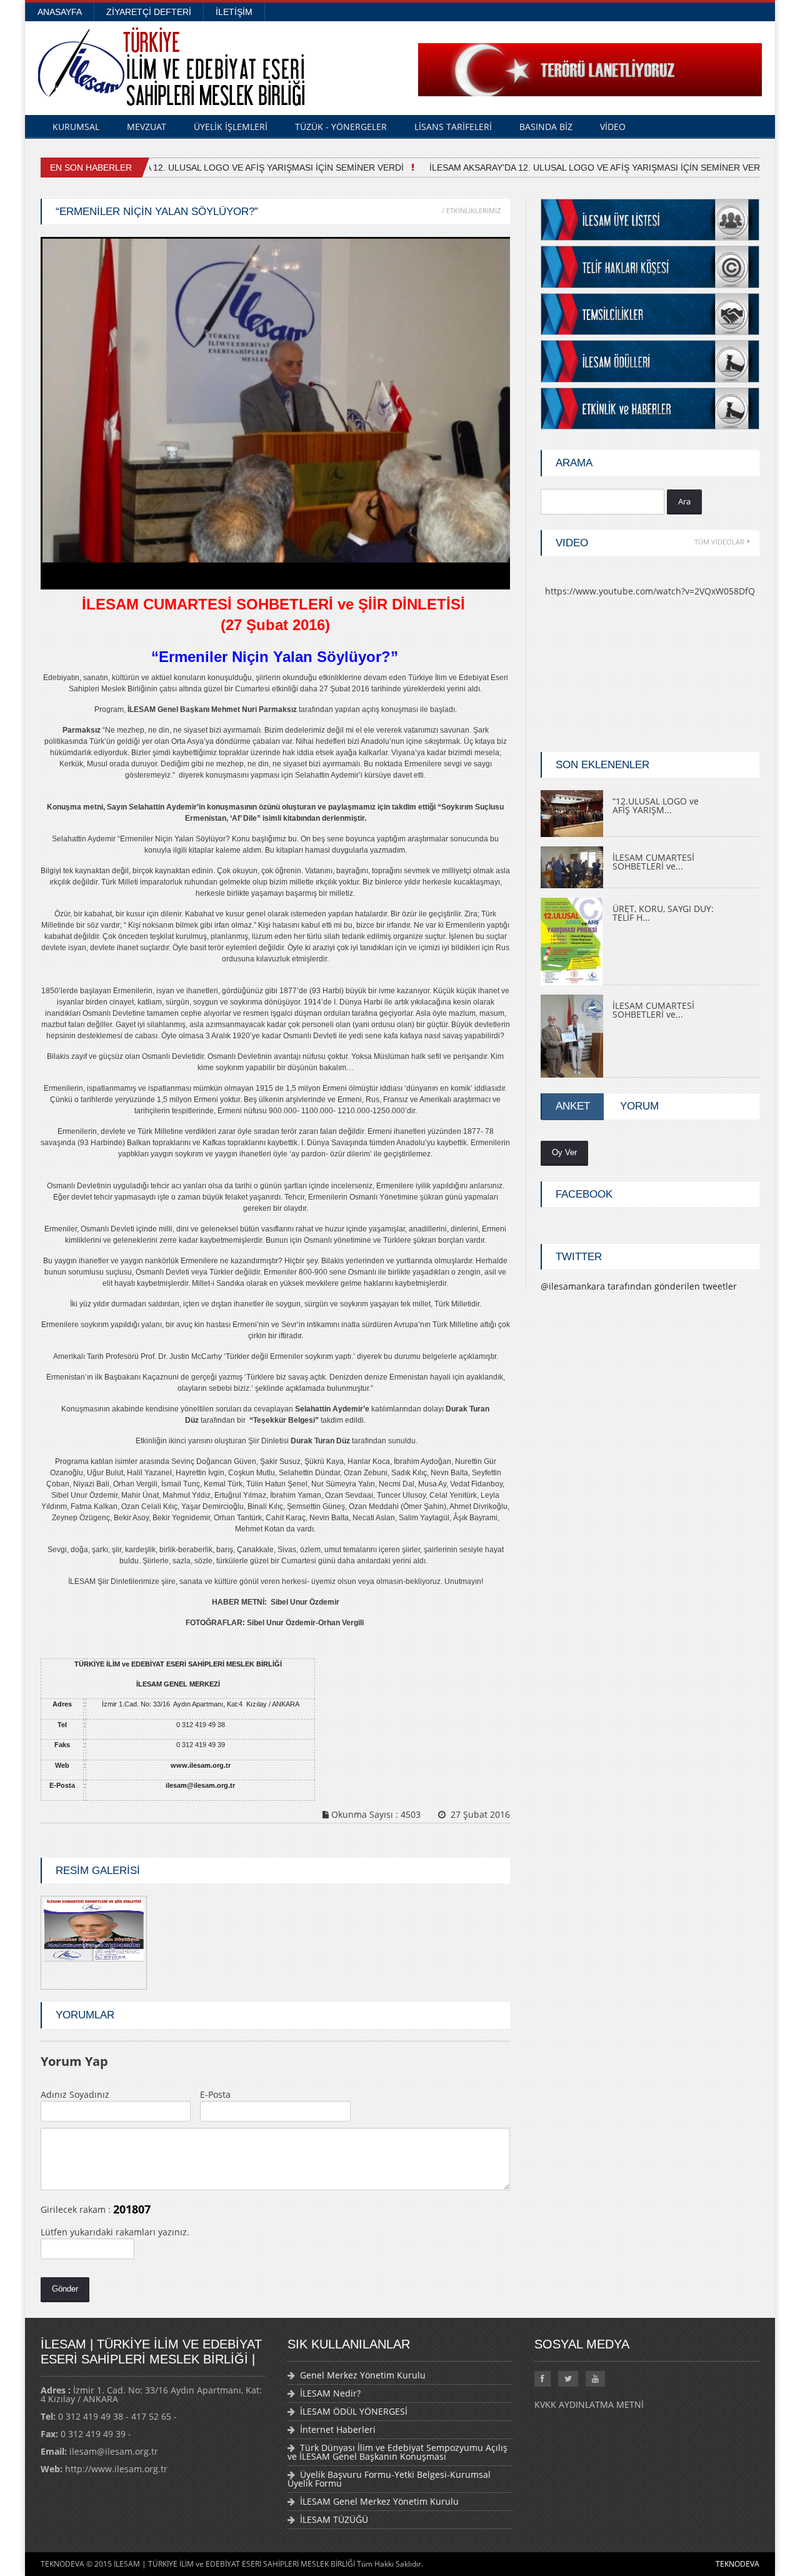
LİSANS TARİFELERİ (453, 127)
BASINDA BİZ (546, 127)
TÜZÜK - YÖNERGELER (341, 127)
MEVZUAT (147, 127)
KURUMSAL (76, 127)
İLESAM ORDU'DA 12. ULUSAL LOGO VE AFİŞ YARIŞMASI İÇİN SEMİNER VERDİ (232, 168)
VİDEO (613, 127)
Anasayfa (60, 12)
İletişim (234, 12)
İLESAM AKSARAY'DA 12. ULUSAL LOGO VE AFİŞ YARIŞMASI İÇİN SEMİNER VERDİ (591, 168)
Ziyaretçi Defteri (149, 12)
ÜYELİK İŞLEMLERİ (231, 127)
